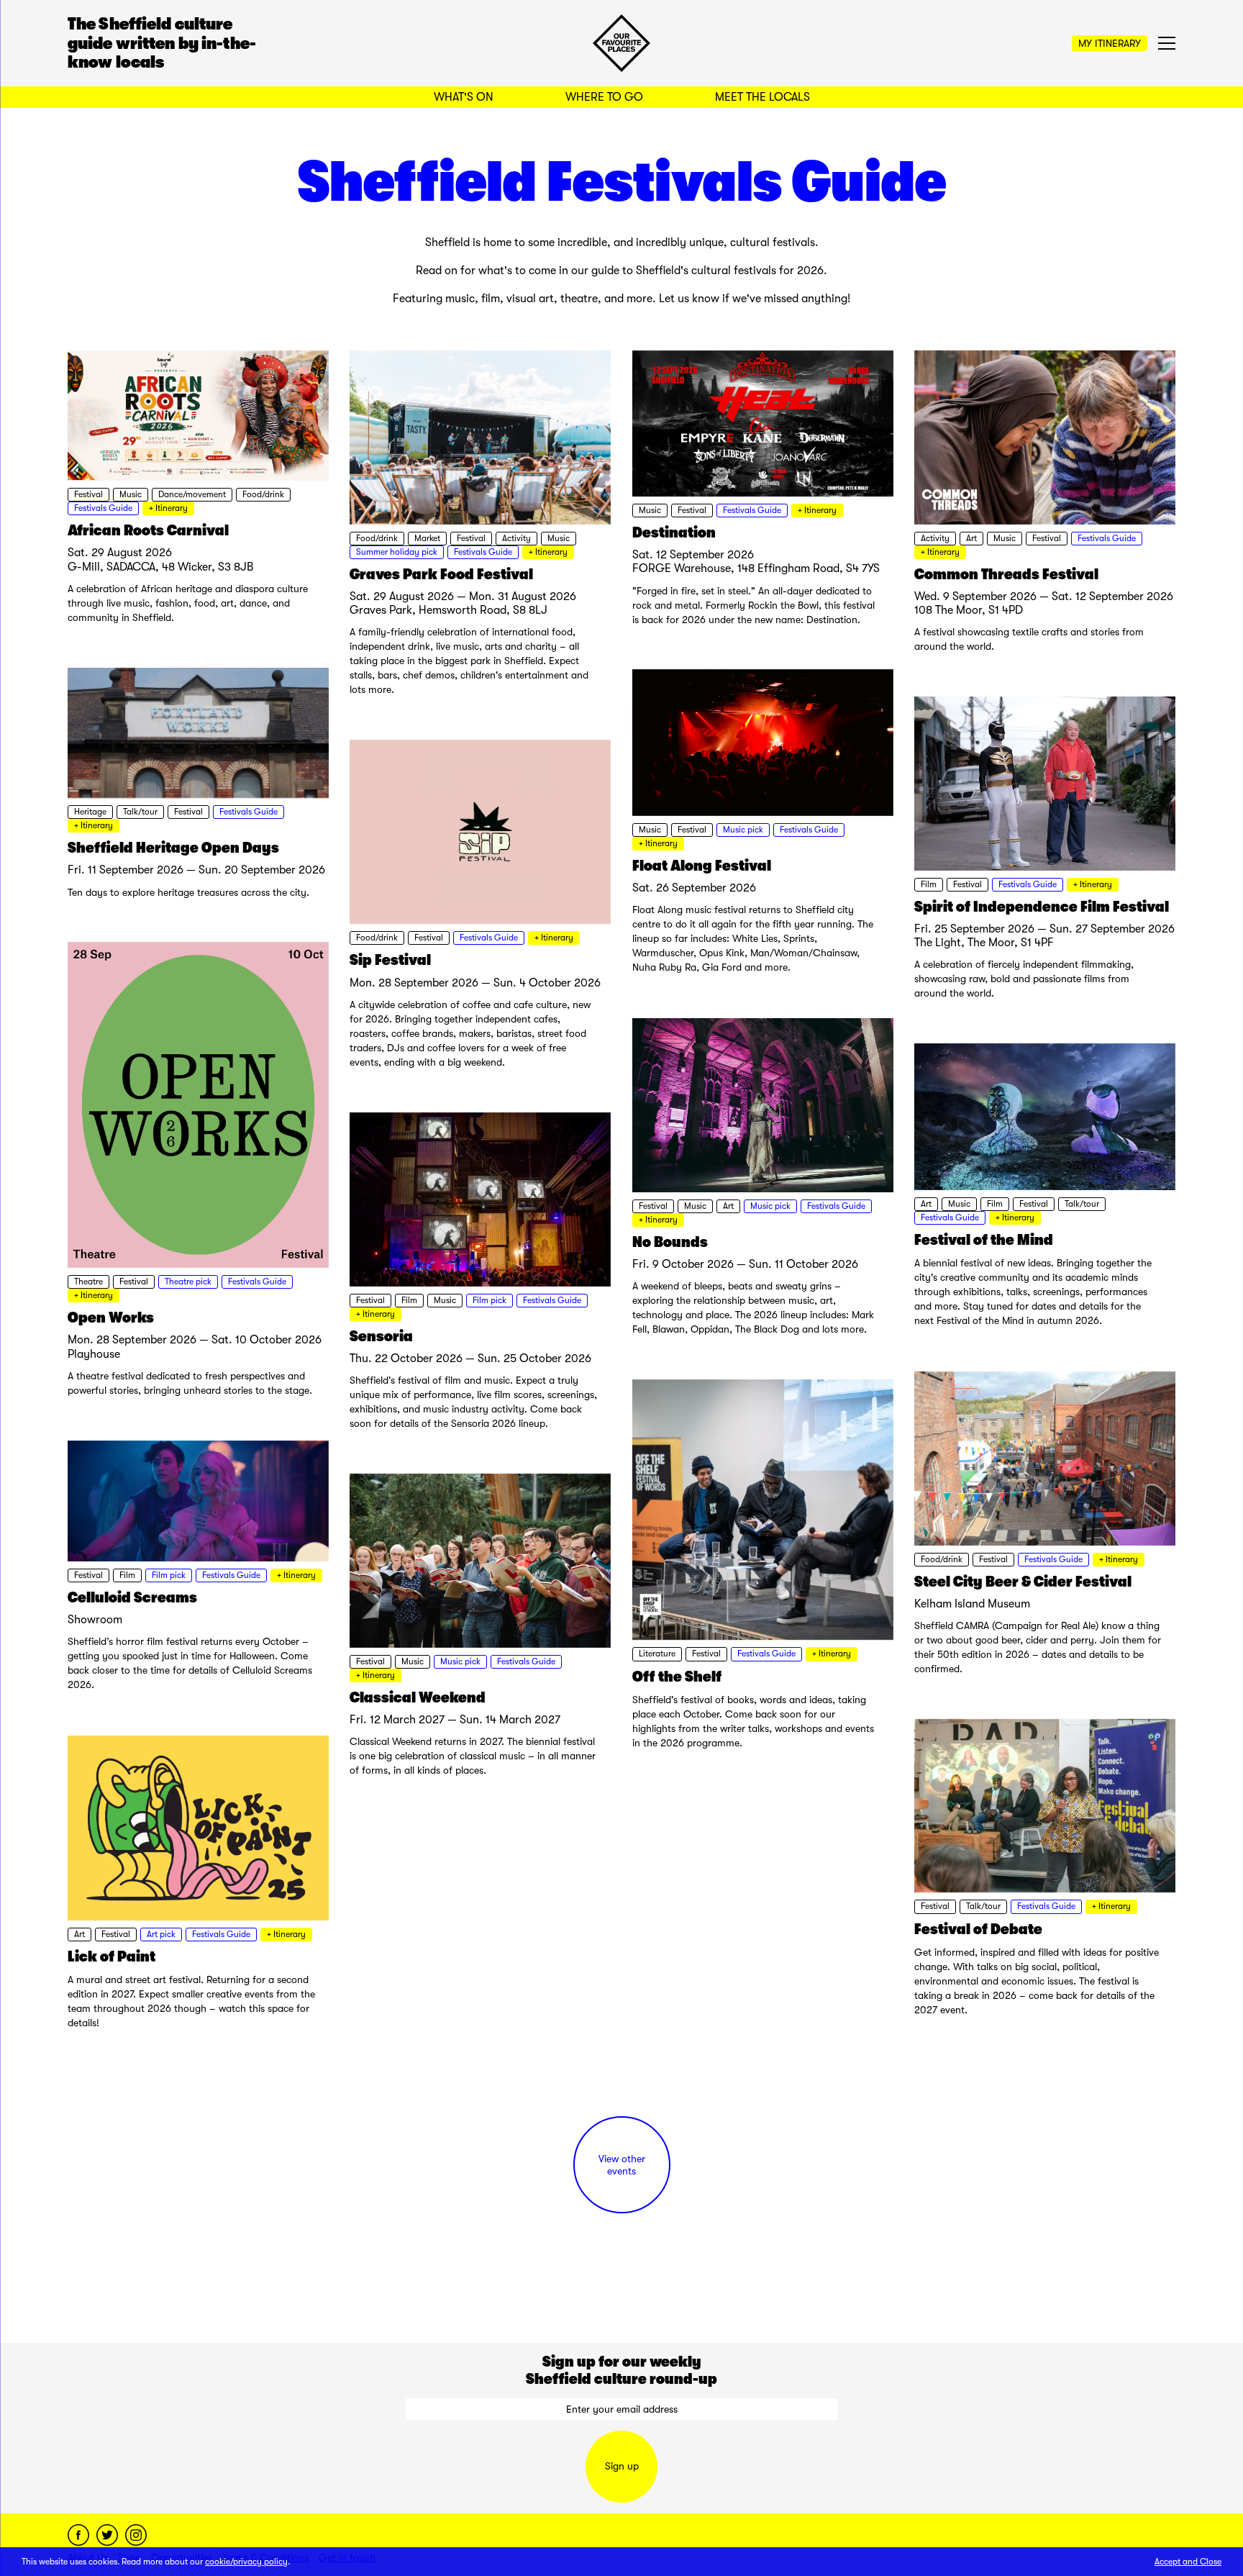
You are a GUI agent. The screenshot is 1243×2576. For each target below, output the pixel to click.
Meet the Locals (762, 97)
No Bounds (670, 1242)
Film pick (490, 1300)
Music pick (743, 830)
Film (929, 884)
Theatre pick (188, 1282)
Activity (516, 538)
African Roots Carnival (148, 530)
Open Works (111, 1318)
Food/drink (263, 494)
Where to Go (604, 97)
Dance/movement (192, 494)
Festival (88, 494)
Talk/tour (140, 812)
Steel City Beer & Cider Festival (1023, 1582)
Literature (657, 1654)
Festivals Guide (103, 508)
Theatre (88, 1282)
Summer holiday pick (397, 552)
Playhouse (94, 1354)
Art (971, 538)
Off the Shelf (677, 1677)
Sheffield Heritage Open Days (173, 848)
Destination (674, 532)
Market (427, 538)
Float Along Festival (702, 866)
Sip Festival (390, 960)
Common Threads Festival (1006, 574)
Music (131, 494)
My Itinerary (1110, 43)
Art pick (161, 1934)
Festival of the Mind (984, 1240)
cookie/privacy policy (246, 2562)
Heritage (90, 812)
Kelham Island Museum (972, 1604)
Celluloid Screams (132, 1597)
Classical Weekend (418, 1697)
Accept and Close (1188, 2562)
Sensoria (381, 1336)
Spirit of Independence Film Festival (1042, 907)
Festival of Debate (978, 1929)
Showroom (95, 1620)
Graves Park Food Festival (441, 574)
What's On (464, 97)
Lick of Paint (111, 1956)
